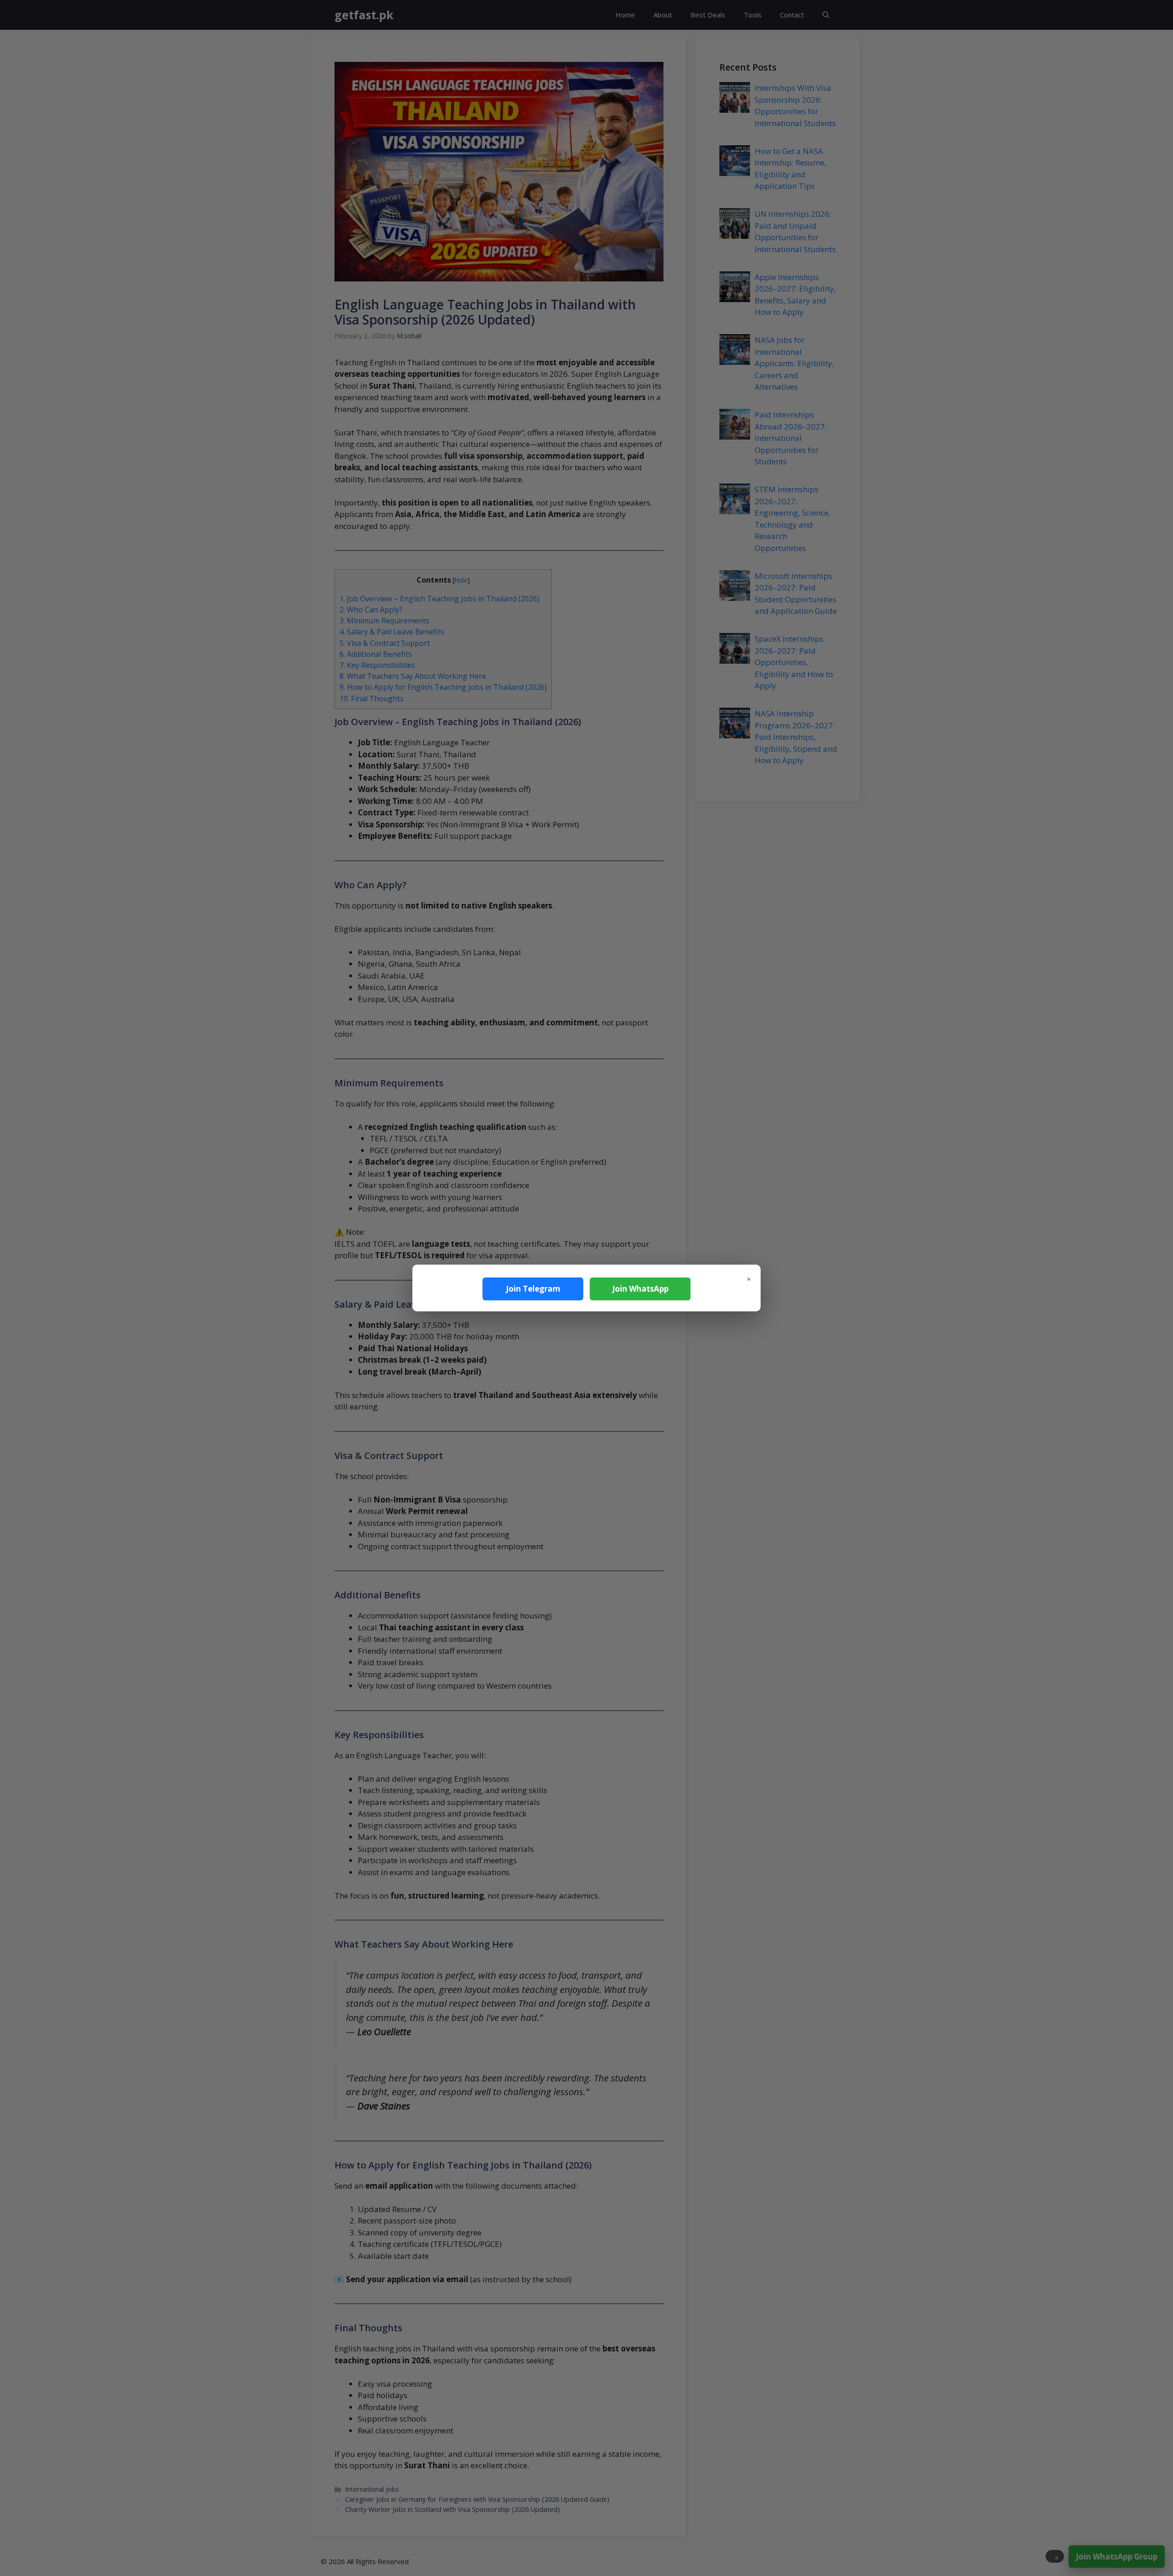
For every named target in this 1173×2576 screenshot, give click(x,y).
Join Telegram (533, 1289)
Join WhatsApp (640, 1289)
